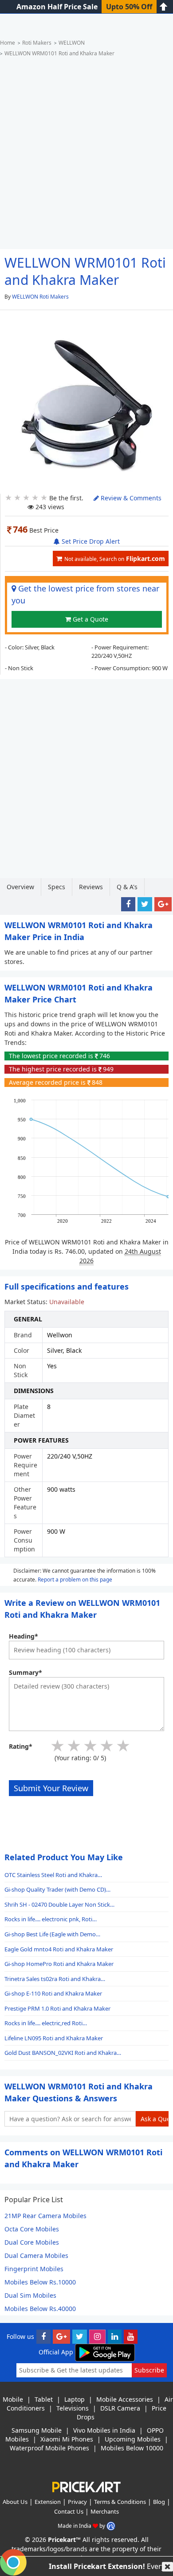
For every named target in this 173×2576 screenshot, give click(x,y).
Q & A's (127, 887)
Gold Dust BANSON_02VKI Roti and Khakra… (63, 2053)
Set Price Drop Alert (90, 541)
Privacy (77, 2502)
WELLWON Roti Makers (40, 297)
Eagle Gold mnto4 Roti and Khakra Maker (59, 1949)
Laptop (75, 2399)
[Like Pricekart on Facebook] (43, 2336)
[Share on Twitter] (145, 904)
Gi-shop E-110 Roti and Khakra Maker (53, 1993)
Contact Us (69, 2511)
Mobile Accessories (125, 2399)
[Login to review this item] (86, 1743)
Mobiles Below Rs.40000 (40, 2309)
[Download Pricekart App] (105, 2352)
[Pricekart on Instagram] (97, 2336)
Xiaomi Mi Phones (67, 2439)
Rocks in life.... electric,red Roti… (46, 2023)
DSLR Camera (120, 2408)
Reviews (91, 887)
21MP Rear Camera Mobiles (45, 2216)
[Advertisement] (86, 156)
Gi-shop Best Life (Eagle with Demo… (52, 1934)
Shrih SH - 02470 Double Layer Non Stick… (59, 1904)
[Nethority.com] (111, 2526)
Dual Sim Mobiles (30, 2295)
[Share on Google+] (163, 904)
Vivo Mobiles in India (104, 2430)
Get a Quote (90, 619)
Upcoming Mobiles (133, 2439)
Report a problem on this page (75, 1579)
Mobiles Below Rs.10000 (40, 2282)
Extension (48, 2502)
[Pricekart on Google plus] (61, 2336)
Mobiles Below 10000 (132, 2448)
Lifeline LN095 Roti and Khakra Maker (54, 2038)
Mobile (13, 2399)
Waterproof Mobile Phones (49, 2448)
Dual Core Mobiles (32, 2242)
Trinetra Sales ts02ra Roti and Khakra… (55, 1979)
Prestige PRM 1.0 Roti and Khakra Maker (57, 2008)
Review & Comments (130, 498)
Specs (57, 887)
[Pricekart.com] (86, 2486)
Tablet (44, 2399)
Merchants (105, 2511)
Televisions (73, 2408)
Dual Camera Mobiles (36, 2255)
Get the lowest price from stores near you (85, 594)
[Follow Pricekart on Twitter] (80, 2336)
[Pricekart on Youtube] (131, 2336)
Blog (159, 2502)
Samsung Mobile (37, 2430)
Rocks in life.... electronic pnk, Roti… (51, 1919)
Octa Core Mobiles (32, 2229)
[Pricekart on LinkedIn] (115, 2336)
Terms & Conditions (120, 2502)
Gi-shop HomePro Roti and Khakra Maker (59, 1964)
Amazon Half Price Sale (57, 7)
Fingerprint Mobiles (34, 2269)
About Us (15, 2502)
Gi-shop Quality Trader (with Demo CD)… (57, 1889)
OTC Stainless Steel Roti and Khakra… (53, 1875)
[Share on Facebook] (128, 904)
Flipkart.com (115, 559)
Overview (20, 887)
